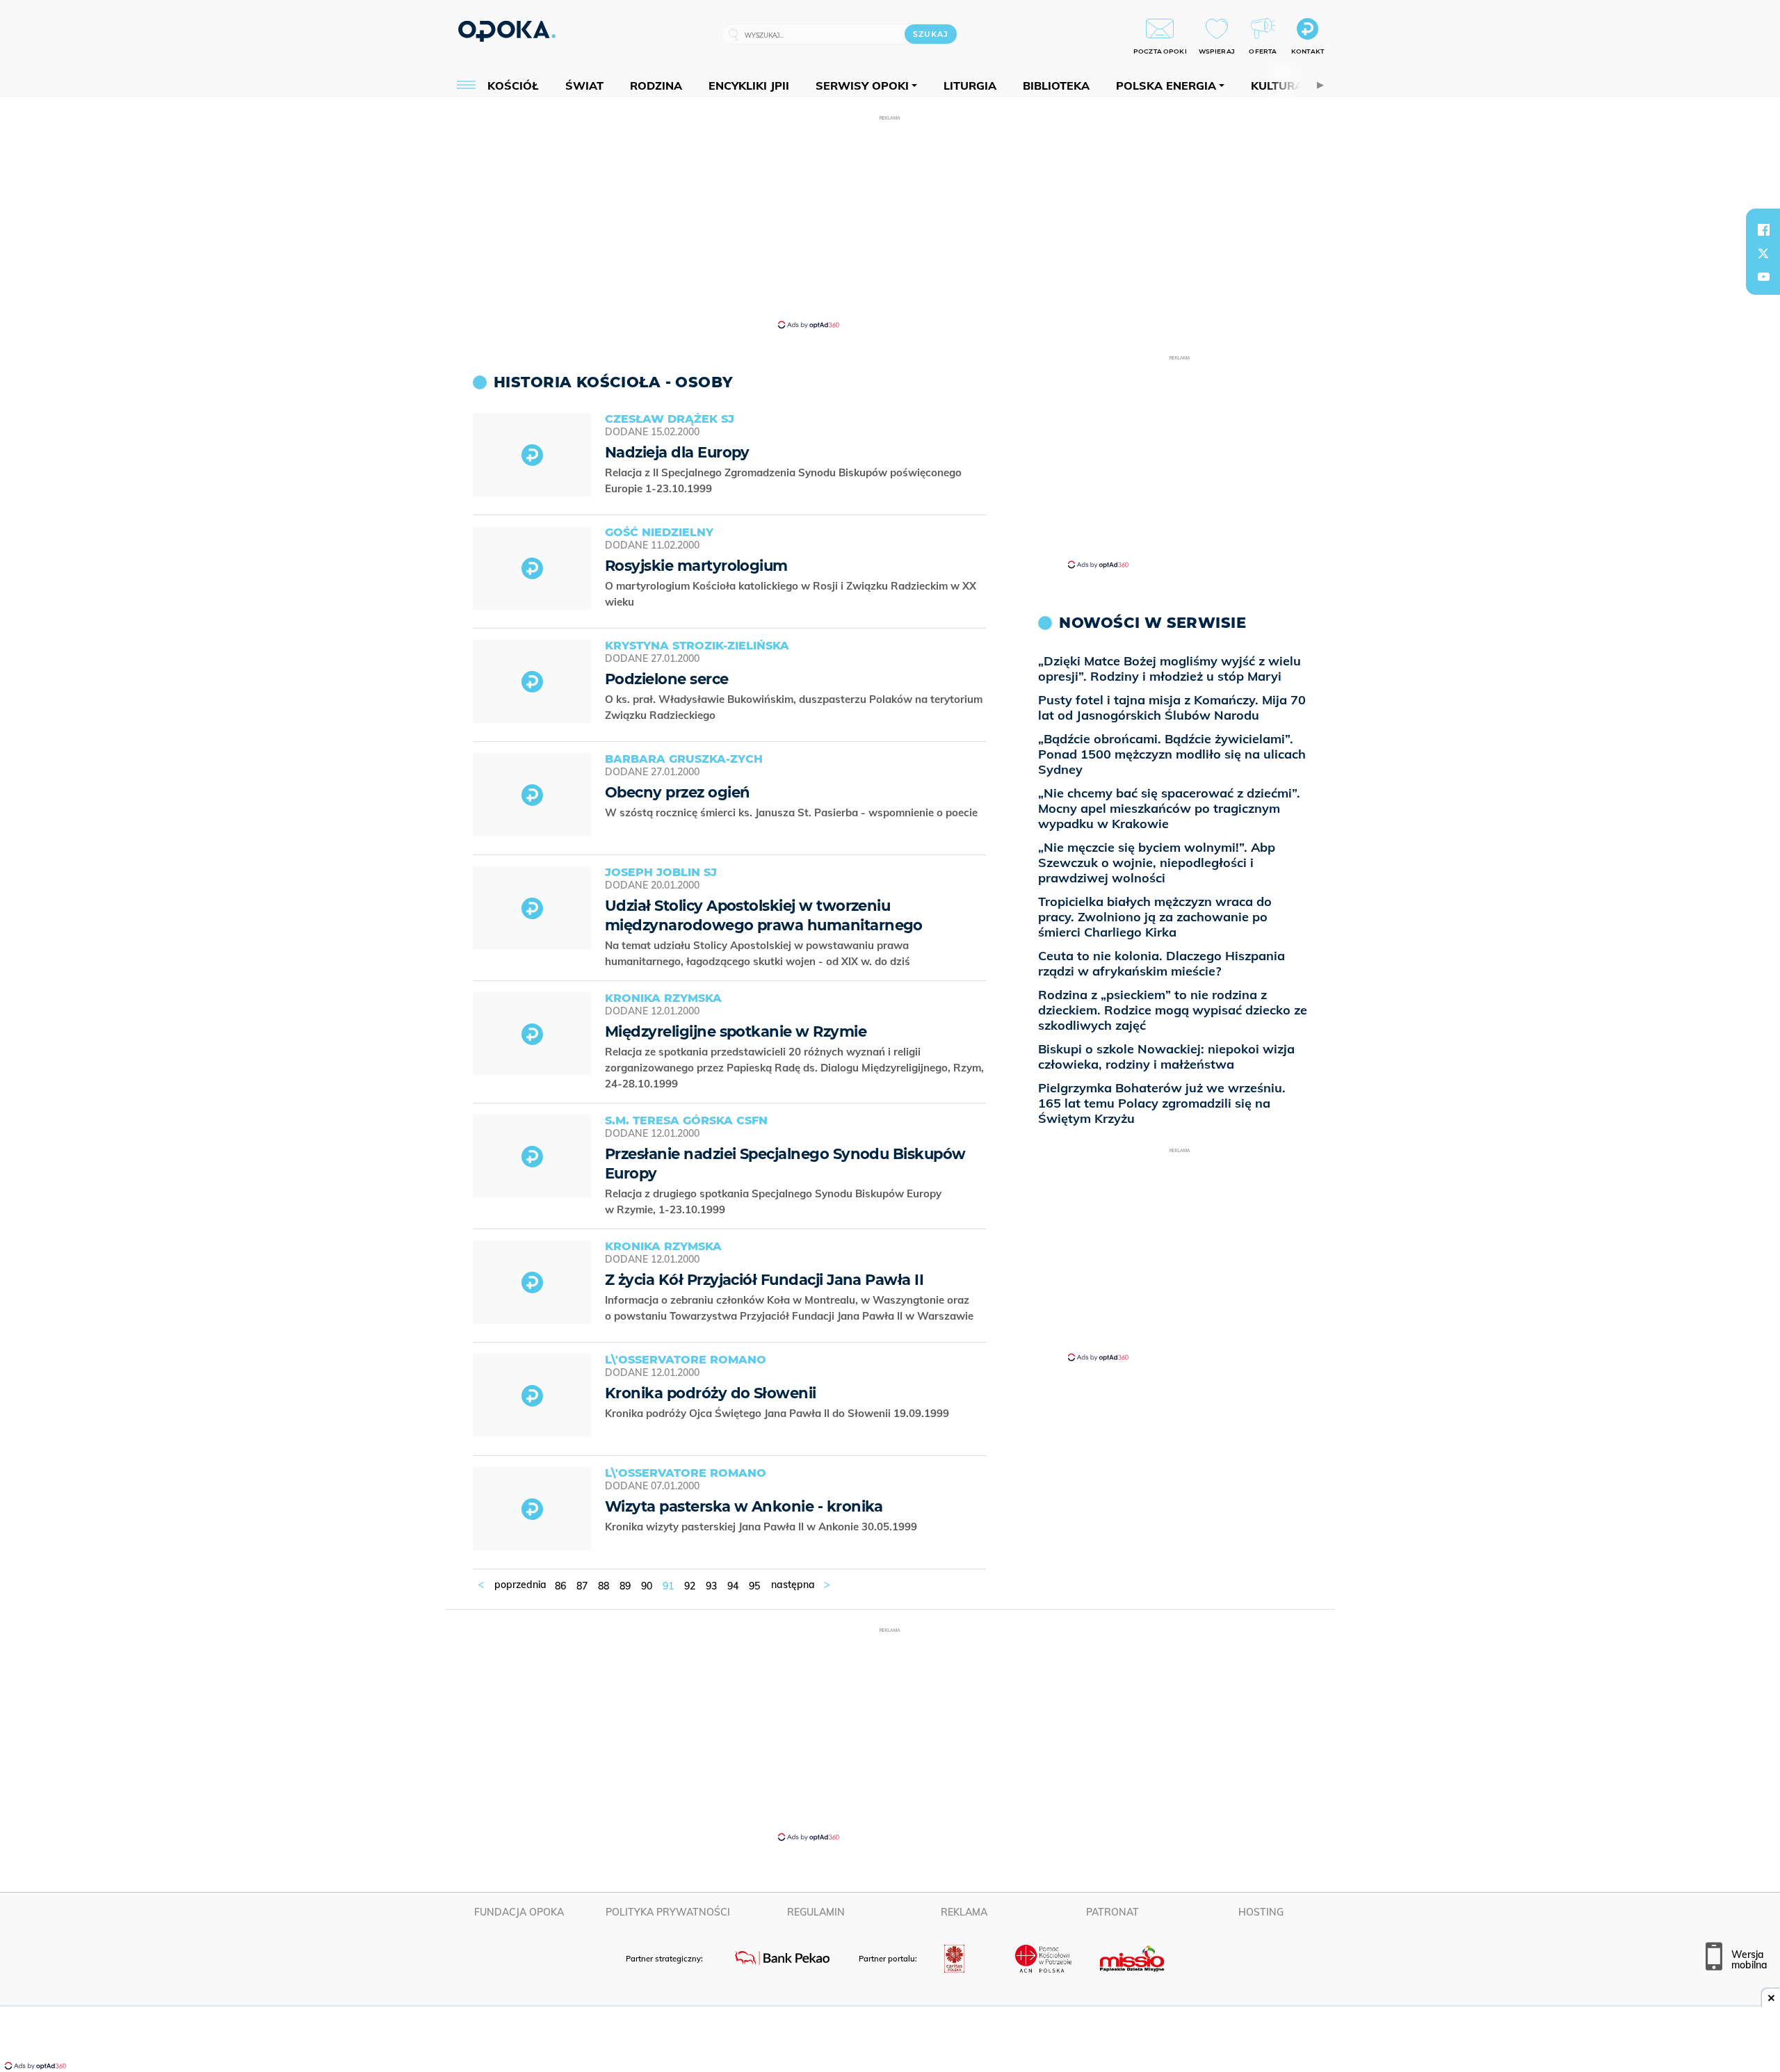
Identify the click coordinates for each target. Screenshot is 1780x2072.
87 (582, 1586)
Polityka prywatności (668, 1912)
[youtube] (1763, 277)
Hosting (1261, 1912)
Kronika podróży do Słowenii (711, 1393)
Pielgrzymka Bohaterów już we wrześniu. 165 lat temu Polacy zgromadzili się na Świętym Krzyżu (1162, 1103)
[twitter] (1763, 253)
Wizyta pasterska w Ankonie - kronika (744, 1506)
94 (733, 1586)
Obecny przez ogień (677, 792)
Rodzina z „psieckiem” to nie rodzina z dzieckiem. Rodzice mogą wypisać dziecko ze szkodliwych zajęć (1173, 1010)
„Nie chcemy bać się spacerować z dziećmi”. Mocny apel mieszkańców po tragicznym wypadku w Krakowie (1169, 808)
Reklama (964, 1912)
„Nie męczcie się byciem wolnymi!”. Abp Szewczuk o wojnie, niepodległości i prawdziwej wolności (1157, 863)
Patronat (1112, 1912)
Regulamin (816, 1912)
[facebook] (1763, 229)
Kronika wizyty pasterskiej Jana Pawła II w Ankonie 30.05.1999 (762, 1527)
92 (690, 1586)
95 (754, 1586)
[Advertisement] (890, 221)
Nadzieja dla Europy (677, 452)
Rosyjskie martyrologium (696, 566)
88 (604, 1586)
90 (647, 1586)
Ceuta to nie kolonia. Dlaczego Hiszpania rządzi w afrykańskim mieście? (1162, 963)
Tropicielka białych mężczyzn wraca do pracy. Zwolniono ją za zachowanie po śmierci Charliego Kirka (1155, 917)
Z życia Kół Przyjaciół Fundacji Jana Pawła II (764, 1280)
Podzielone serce (667, 679)
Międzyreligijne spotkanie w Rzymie (736, 1031)
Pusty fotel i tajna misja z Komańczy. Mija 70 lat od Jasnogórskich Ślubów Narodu (1172, 707)
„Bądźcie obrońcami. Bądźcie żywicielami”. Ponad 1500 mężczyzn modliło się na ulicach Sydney (1172, 754)
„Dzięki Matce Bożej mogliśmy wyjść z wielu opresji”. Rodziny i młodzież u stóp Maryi (1170, 669)
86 (560, 1586)
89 (625, 1586)
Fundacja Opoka (519, 1912)
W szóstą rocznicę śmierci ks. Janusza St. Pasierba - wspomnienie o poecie (793, 812)
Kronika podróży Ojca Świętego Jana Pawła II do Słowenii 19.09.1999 (778, 1413)
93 (711, 1586)
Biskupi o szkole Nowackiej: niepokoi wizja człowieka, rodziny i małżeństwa (1166, 1057)
